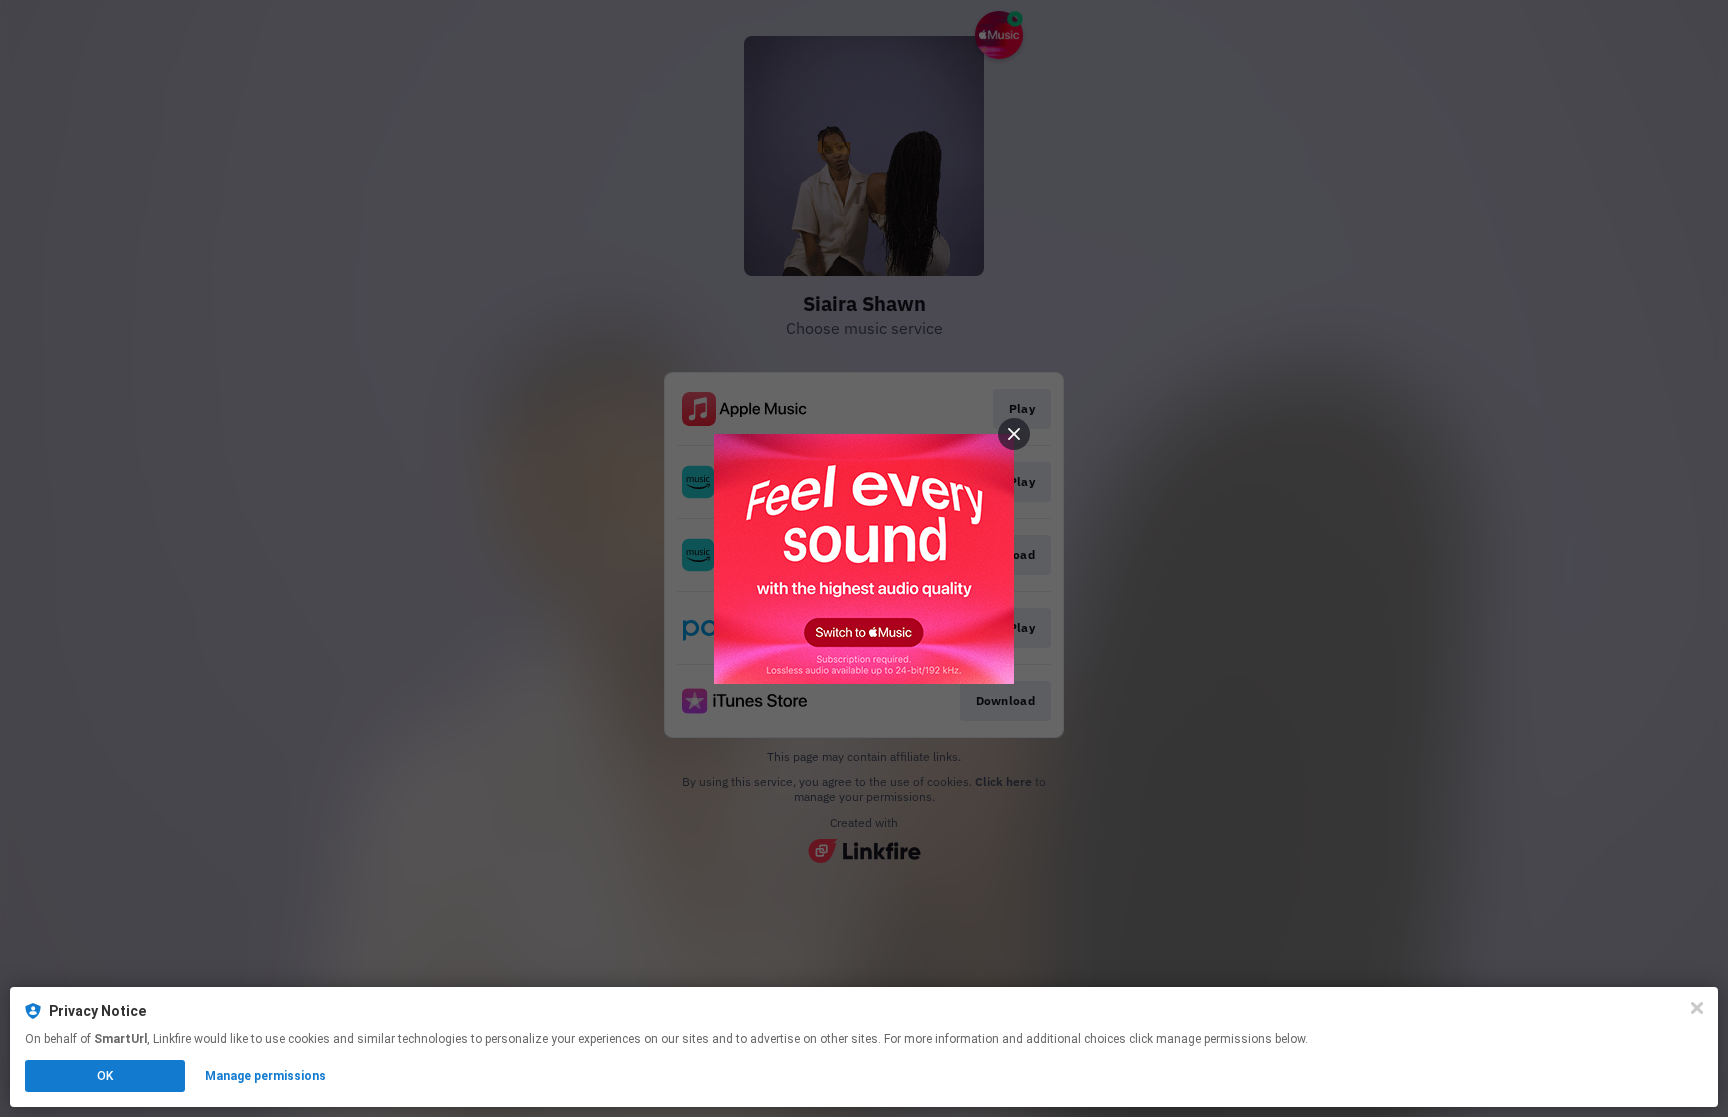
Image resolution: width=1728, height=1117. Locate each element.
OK (105, 1076)
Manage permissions (265, 1076)
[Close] (1697, 1008)
